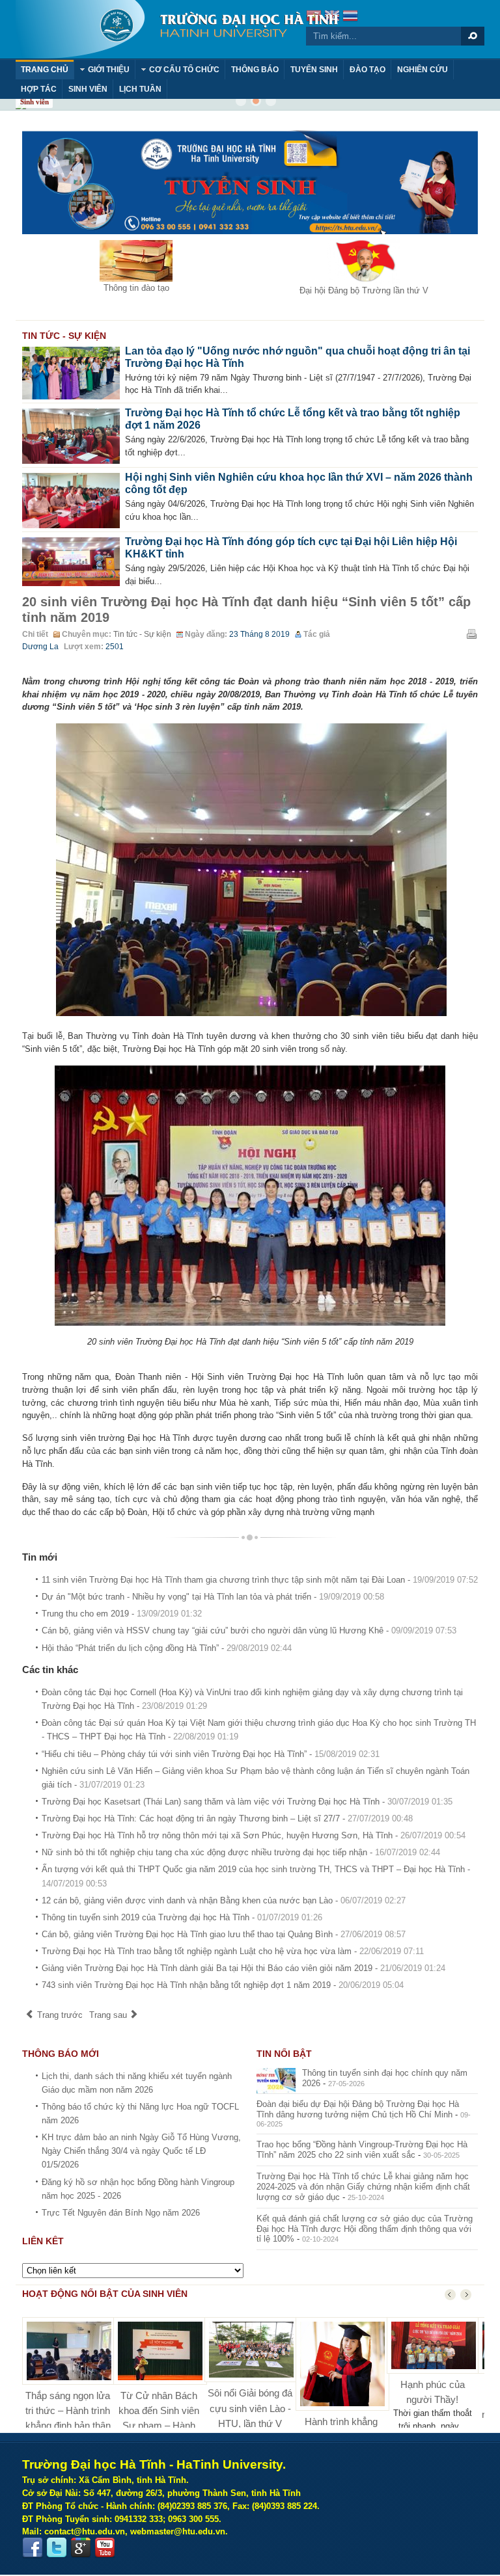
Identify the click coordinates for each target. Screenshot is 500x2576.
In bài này (471, 634)
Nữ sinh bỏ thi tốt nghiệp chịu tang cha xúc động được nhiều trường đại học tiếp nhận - (241, 1852)
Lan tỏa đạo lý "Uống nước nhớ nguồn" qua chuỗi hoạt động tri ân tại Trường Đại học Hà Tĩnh (298, 357)
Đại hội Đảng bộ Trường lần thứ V (364, 290)
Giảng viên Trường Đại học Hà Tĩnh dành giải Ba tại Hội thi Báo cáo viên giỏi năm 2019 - (243, 1968)
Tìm (473, 36)
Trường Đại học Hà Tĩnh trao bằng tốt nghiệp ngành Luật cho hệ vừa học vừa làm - (233, 1951)
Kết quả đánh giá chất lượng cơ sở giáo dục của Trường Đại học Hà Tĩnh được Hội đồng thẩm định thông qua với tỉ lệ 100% (365, 2229)
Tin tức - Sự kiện (142, 634)
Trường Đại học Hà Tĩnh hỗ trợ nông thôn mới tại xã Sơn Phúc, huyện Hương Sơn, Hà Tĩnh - (254, 1835)
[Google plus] (81, 2548)
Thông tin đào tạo (136, 288)
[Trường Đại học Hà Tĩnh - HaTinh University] (177, 29)
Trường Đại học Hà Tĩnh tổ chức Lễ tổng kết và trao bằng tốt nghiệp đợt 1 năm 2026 (293, 419)
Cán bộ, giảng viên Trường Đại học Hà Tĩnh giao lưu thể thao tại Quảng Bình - (224, 1934)
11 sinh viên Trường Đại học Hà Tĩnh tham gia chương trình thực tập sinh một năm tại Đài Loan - (260, 1580)
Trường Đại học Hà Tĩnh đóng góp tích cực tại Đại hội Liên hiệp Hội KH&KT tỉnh (291, 548)
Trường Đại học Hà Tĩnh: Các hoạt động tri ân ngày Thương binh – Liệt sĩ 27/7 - (227, 1818)
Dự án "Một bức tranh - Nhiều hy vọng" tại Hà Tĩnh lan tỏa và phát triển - (213, 1597)
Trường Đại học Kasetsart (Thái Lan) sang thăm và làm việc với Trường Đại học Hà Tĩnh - (247, 1802)
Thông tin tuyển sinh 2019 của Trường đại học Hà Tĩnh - (182, 1917)
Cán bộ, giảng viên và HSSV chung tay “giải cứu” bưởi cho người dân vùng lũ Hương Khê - (249, 1630)
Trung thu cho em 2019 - (122, 1614)
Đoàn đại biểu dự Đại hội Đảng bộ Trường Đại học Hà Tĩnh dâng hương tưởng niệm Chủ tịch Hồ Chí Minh (358, 2109)
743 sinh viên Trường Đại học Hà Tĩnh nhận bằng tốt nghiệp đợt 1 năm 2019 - (223, 1985)
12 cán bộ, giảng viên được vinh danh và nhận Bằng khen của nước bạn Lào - (224, 1900)
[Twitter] (57, 2548)
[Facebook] (33, 2548)
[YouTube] (105, 2548)
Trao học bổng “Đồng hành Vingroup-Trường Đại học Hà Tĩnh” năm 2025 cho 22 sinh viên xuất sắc (362, 2150)
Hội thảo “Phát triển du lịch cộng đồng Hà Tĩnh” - (167, 1648)
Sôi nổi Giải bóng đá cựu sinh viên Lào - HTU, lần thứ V (250, 2408)
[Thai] (350, 17)
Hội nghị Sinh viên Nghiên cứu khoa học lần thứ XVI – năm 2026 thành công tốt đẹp (299, 483)
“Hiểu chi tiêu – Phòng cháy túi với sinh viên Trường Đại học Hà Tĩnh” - (211, 1754)
